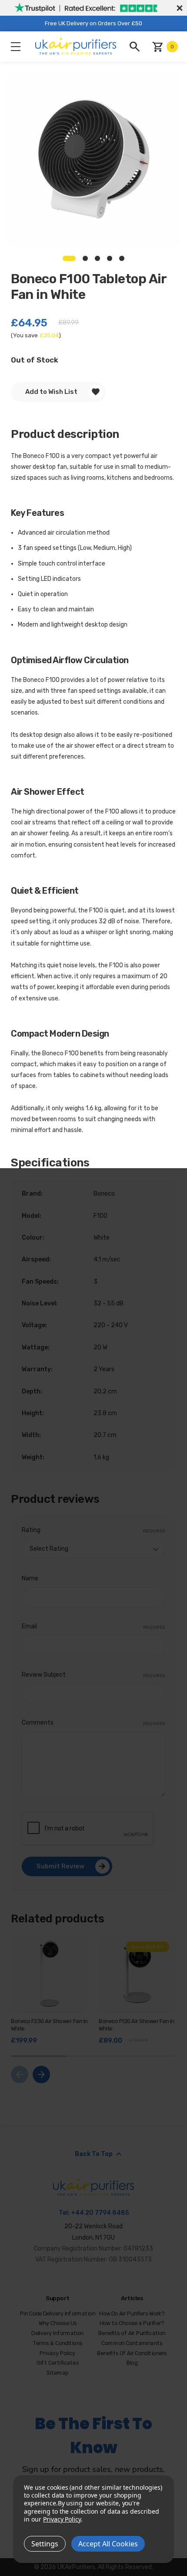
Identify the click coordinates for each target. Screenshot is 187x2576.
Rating (93, 1530)
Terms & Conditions (58, 2343)
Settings (45, 2544)
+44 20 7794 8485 (100, 2213)
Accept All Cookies (108, 2544)
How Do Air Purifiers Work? (132, 2313)
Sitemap (57, 2373)
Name (30, 1578)
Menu (16, 47)
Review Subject (93, 1675)
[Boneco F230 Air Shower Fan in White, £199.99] (49, 1974)
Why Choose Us (58, 2323)
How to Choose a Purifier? (132, 2323)
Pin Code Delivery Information (58, 2313)
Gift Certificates (58, 2363)
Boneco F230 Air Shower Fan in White (49, 2025)
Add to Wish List (51, 392)
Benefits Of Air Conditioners (132, 2353)
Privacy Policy (58, 2353)
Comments (93, 1723)
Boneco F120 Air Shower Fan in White (137, 2025)
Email (93, 1626)
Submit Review (60, 1866)
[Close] (178, 8)
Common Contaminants (132, 2343)
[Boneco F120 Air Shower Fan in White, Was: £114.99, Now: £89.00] (137, 1974)
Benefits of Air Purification (132, 2333)
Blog (132, 2363)
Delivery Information (58, 2333)
